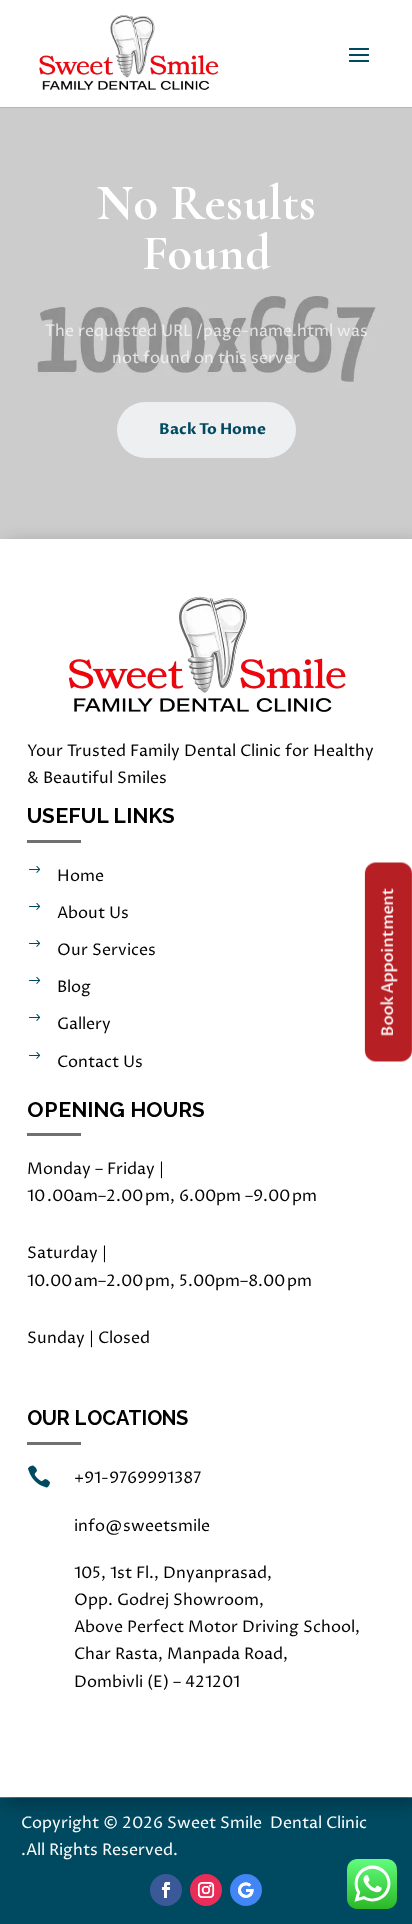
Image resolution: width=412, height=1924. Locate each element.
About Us (93, 913)
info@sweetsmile (142, 1526)
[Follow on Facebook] (166, 1890)
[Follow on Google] (246, 1890)
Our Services (106, 950)
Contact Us (100, 1062)
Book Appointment (388, 962)
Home (80, 876)
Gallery (84, 1024)
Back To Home (212, 429)
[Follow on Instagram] (206, 1890)
